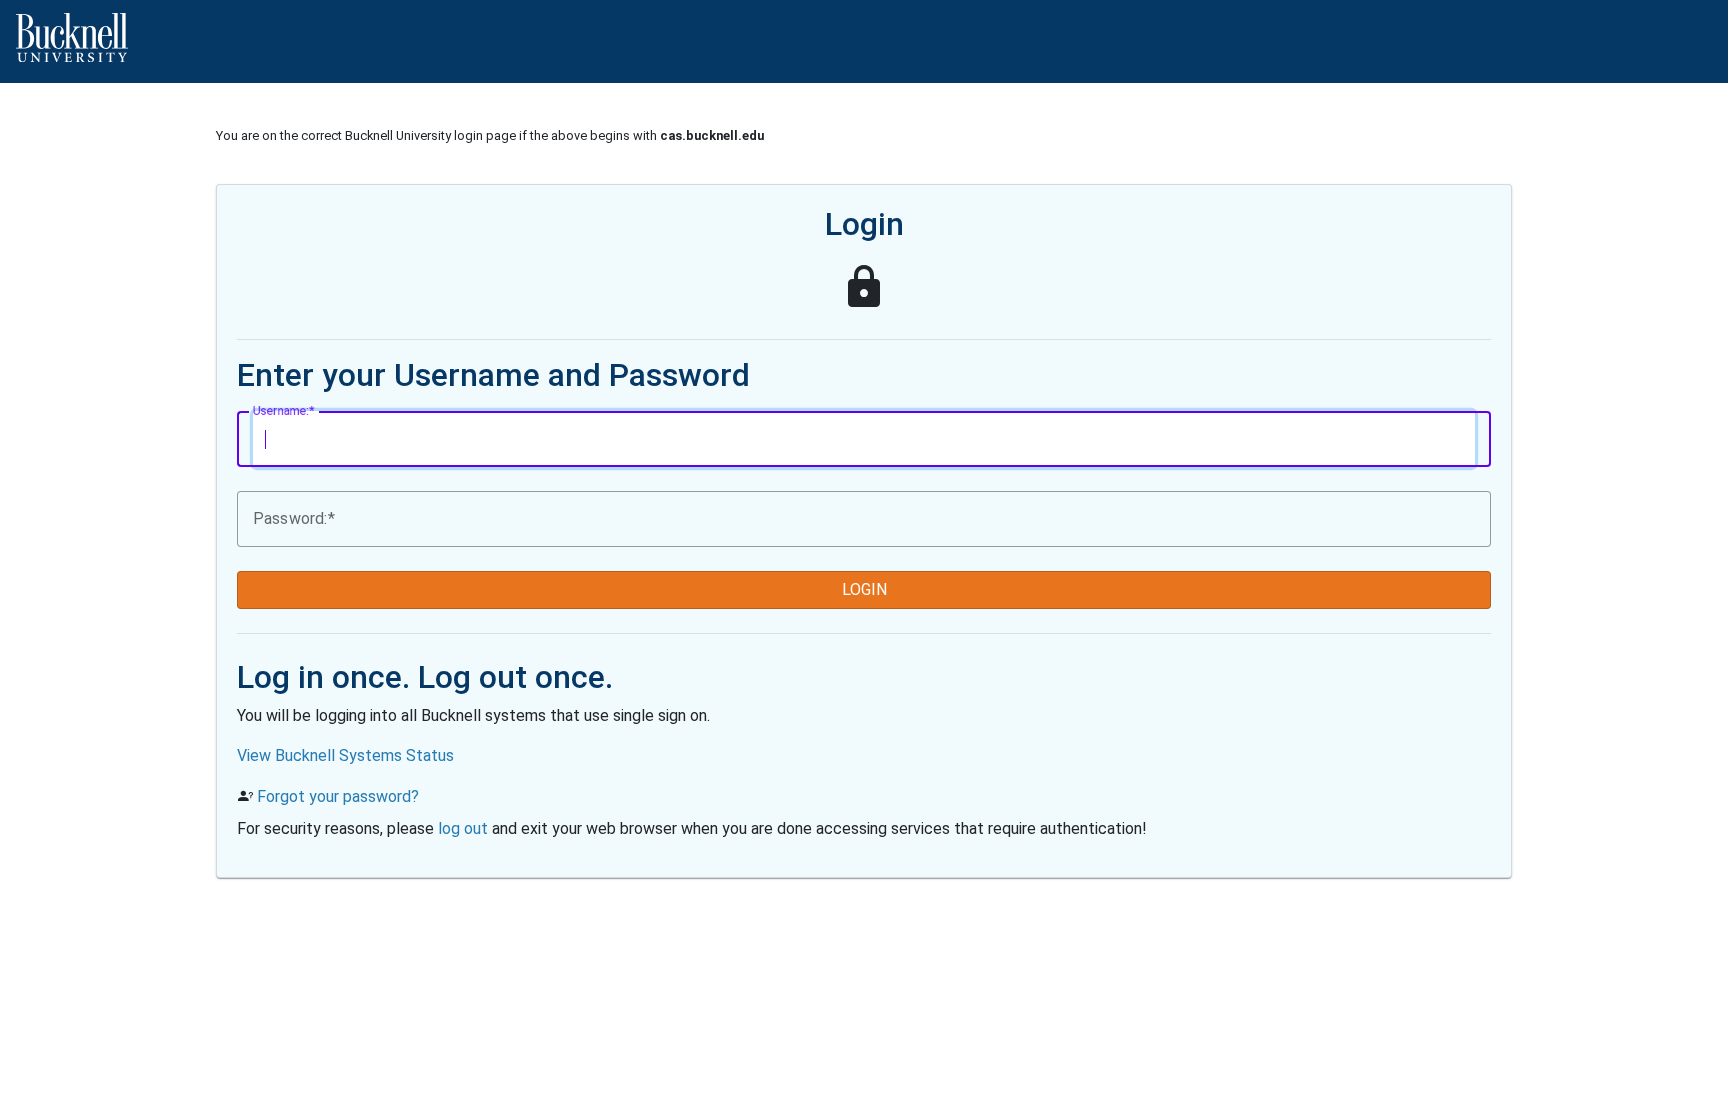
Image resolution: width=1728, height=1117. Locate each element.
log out (463, 828)
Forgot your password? (338, 796)
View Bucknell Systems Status (345, 755)
